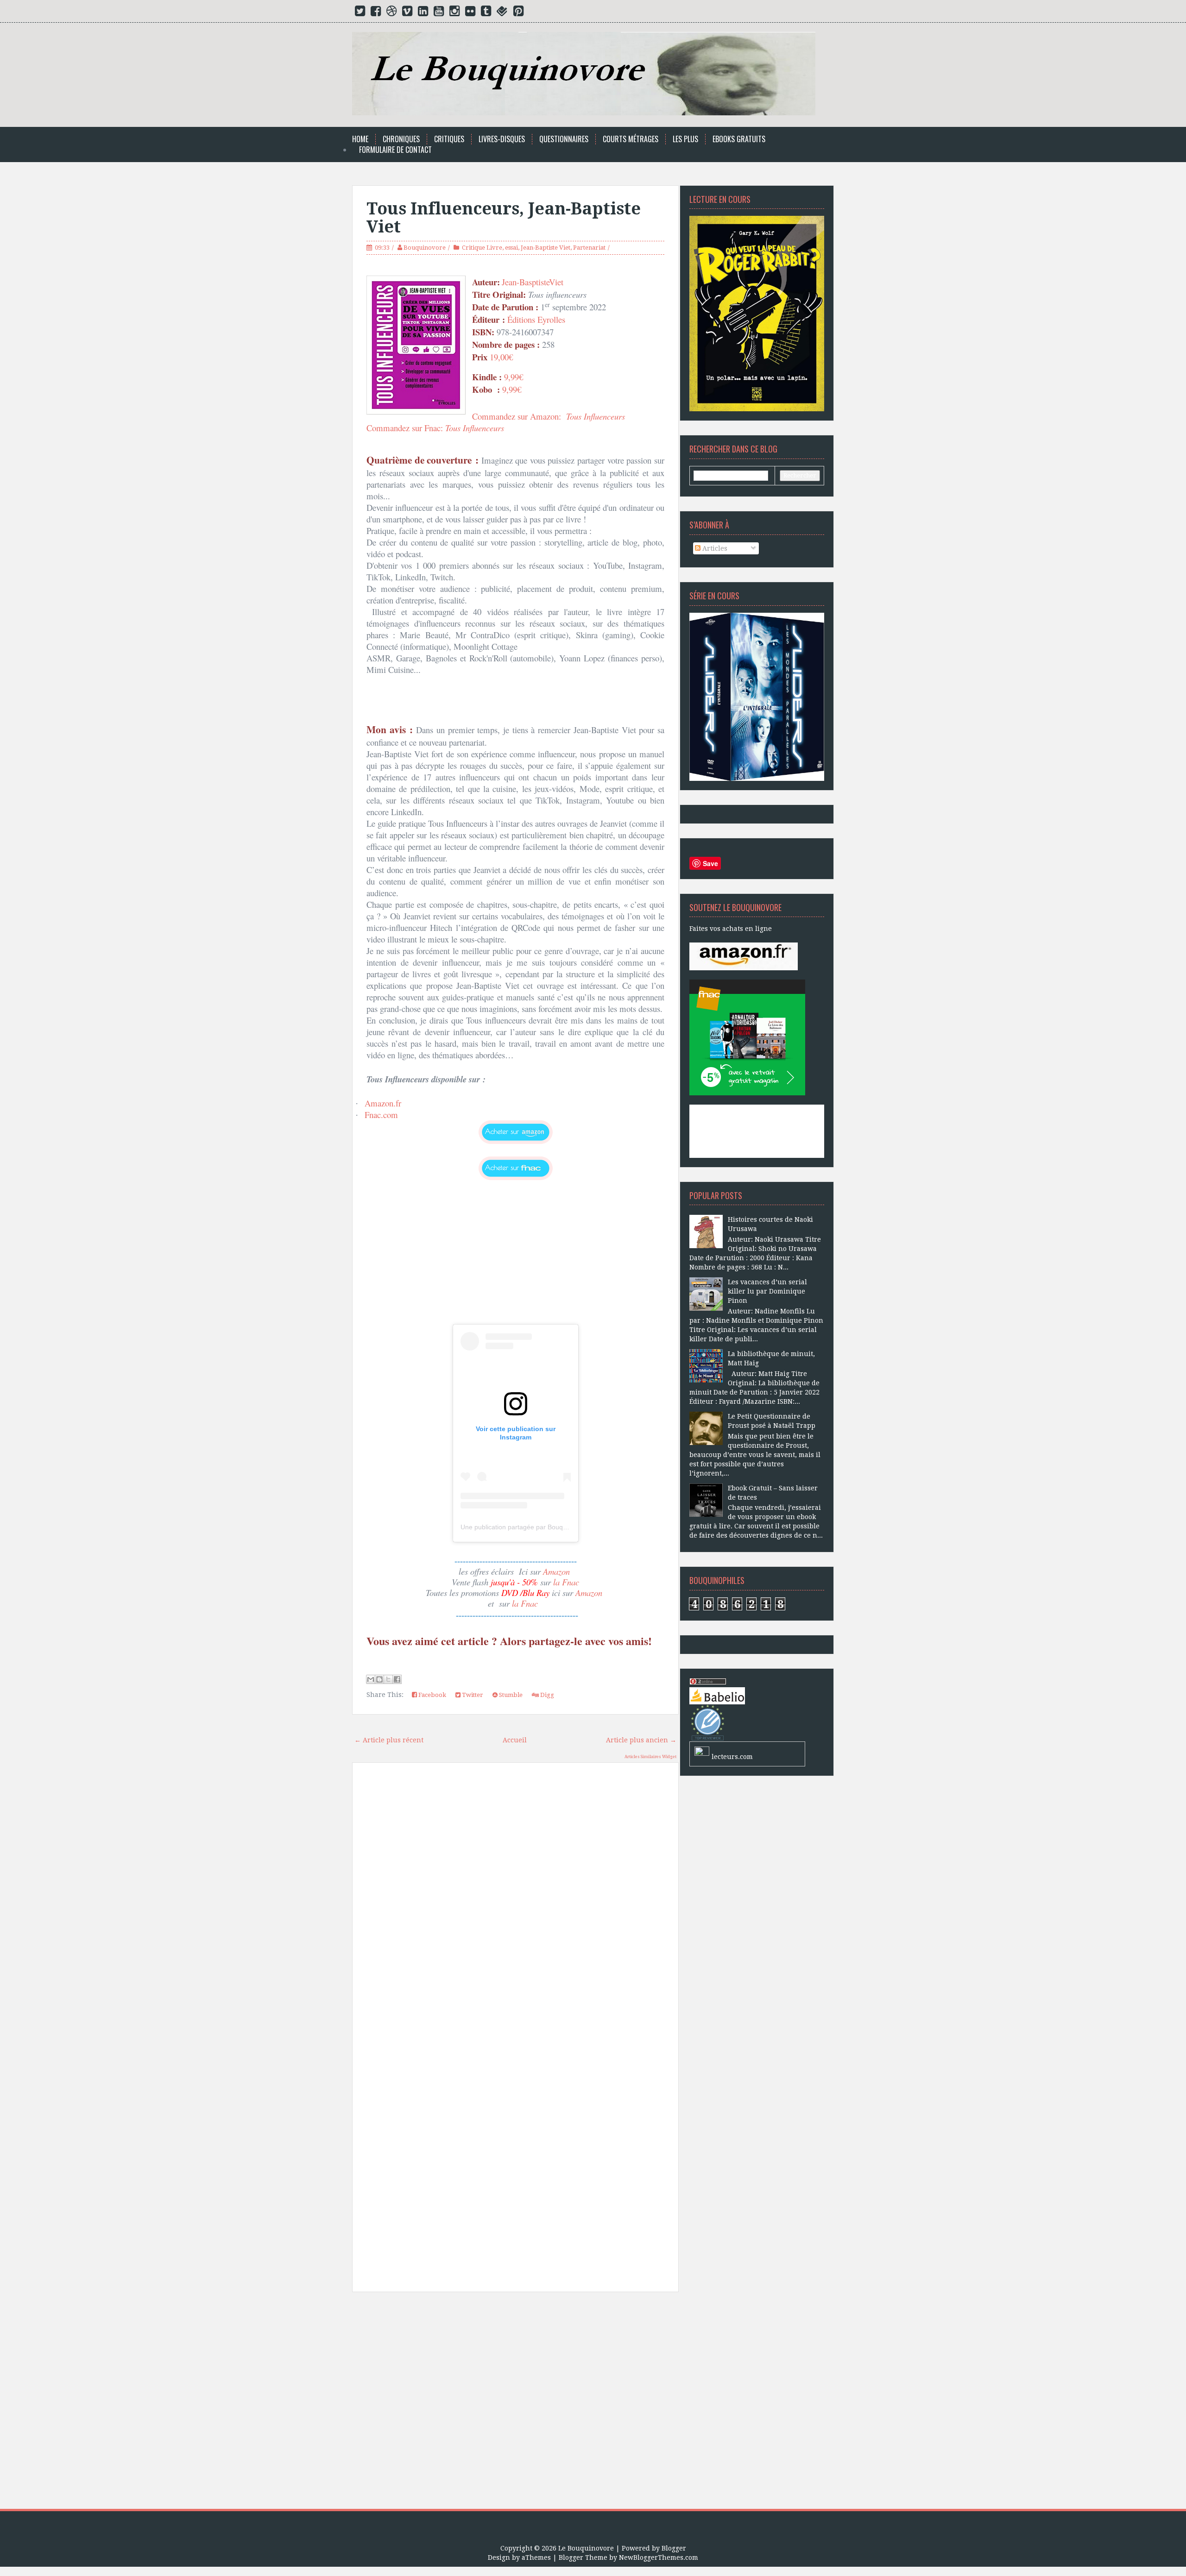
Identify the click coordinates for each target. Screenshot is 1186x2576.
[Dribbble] (391, 13)
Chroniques (401, 139)
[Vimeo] (407, 13)
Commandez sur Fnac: (435, 428)
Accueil (515, 1740)
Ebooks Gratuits (739, 139)
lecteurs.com (732, 1757)
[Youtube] (439, 13)
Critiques (449, 139)
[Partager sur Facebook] (397, 1679)
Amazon (556, 1571)
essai (511, 248)
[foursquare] (502, 13)
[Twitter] (360, 13)
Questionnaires (564, 139)
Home (360, 139)
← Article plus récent (389, 1740)
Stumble (510, 1695)
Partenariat (589, 248)
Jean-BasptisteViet (533, 282)
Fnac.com (381, 1115)
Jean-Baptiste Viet (546, 248)
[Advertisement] (515, 2404)
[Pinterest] (518, 13)
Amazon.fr (383, 1103)
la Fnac (566, 1582)
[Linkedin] (423, 13)
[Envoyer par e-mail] (371, 1679)
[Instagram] (454, 13)
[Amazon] (744, 956)
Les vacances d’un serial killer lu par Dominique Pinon (767, 1291)
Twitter (472, 1695)
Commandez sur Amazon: (550, 416)
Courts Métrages (631, 139)
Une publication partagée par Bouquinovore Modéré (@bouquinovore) (563, 1527)
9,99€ (514, 377)
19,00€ (502, 357)
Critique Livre (482, 248)
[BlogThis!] (379, 1679)
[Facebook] (376, 13)
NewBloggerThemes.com (659, 2557)
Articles (714, 548)
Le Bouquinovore (586, 2548)
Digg (546, 1695)
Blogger (674, 2548)
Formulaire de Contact (395, 150)
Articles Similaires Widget (650, 1757)
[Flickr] (470, 13)
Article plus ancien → (641, 1740)
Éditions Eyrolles (536, 319)
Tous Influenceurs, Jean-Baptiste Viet (504, 218)
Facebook (432, 1695)
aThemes (536, 2557)
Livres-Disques (502, 139)
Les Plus (685, 139)
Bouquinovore (425, 248)
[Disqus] (515, 1902)
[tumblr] (486, 13)
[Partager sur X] (388, 1679)
